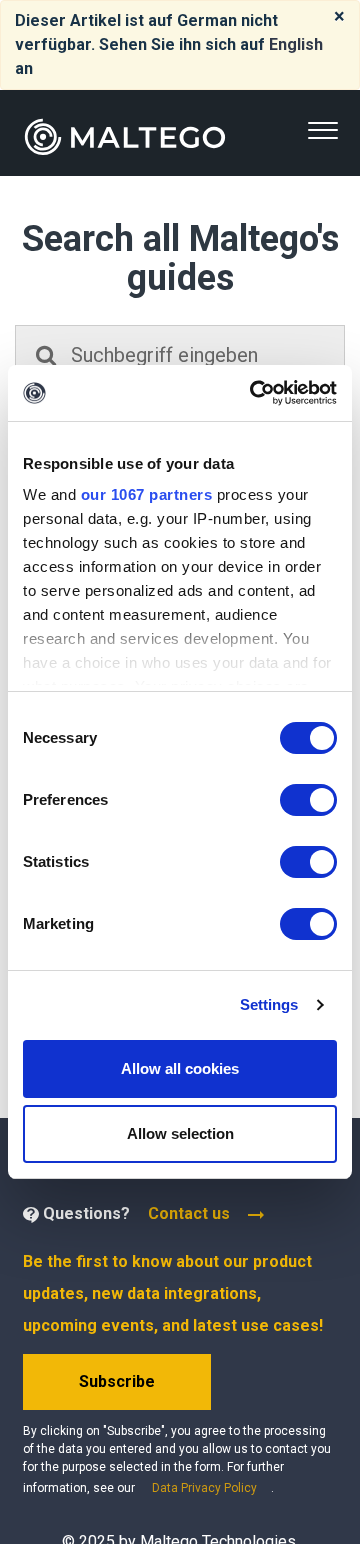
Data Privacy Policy (204, 1488)
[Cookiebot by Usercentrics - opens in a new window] (254, 393)
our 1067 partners (147, 494)
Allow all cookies (180, 1068)
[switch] (308, 800)
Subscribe (117, 1381)
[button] (322, 130)
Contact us (189, 1213)
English (296, 44)
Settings (269, 1004)
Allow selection (180, 1133)
